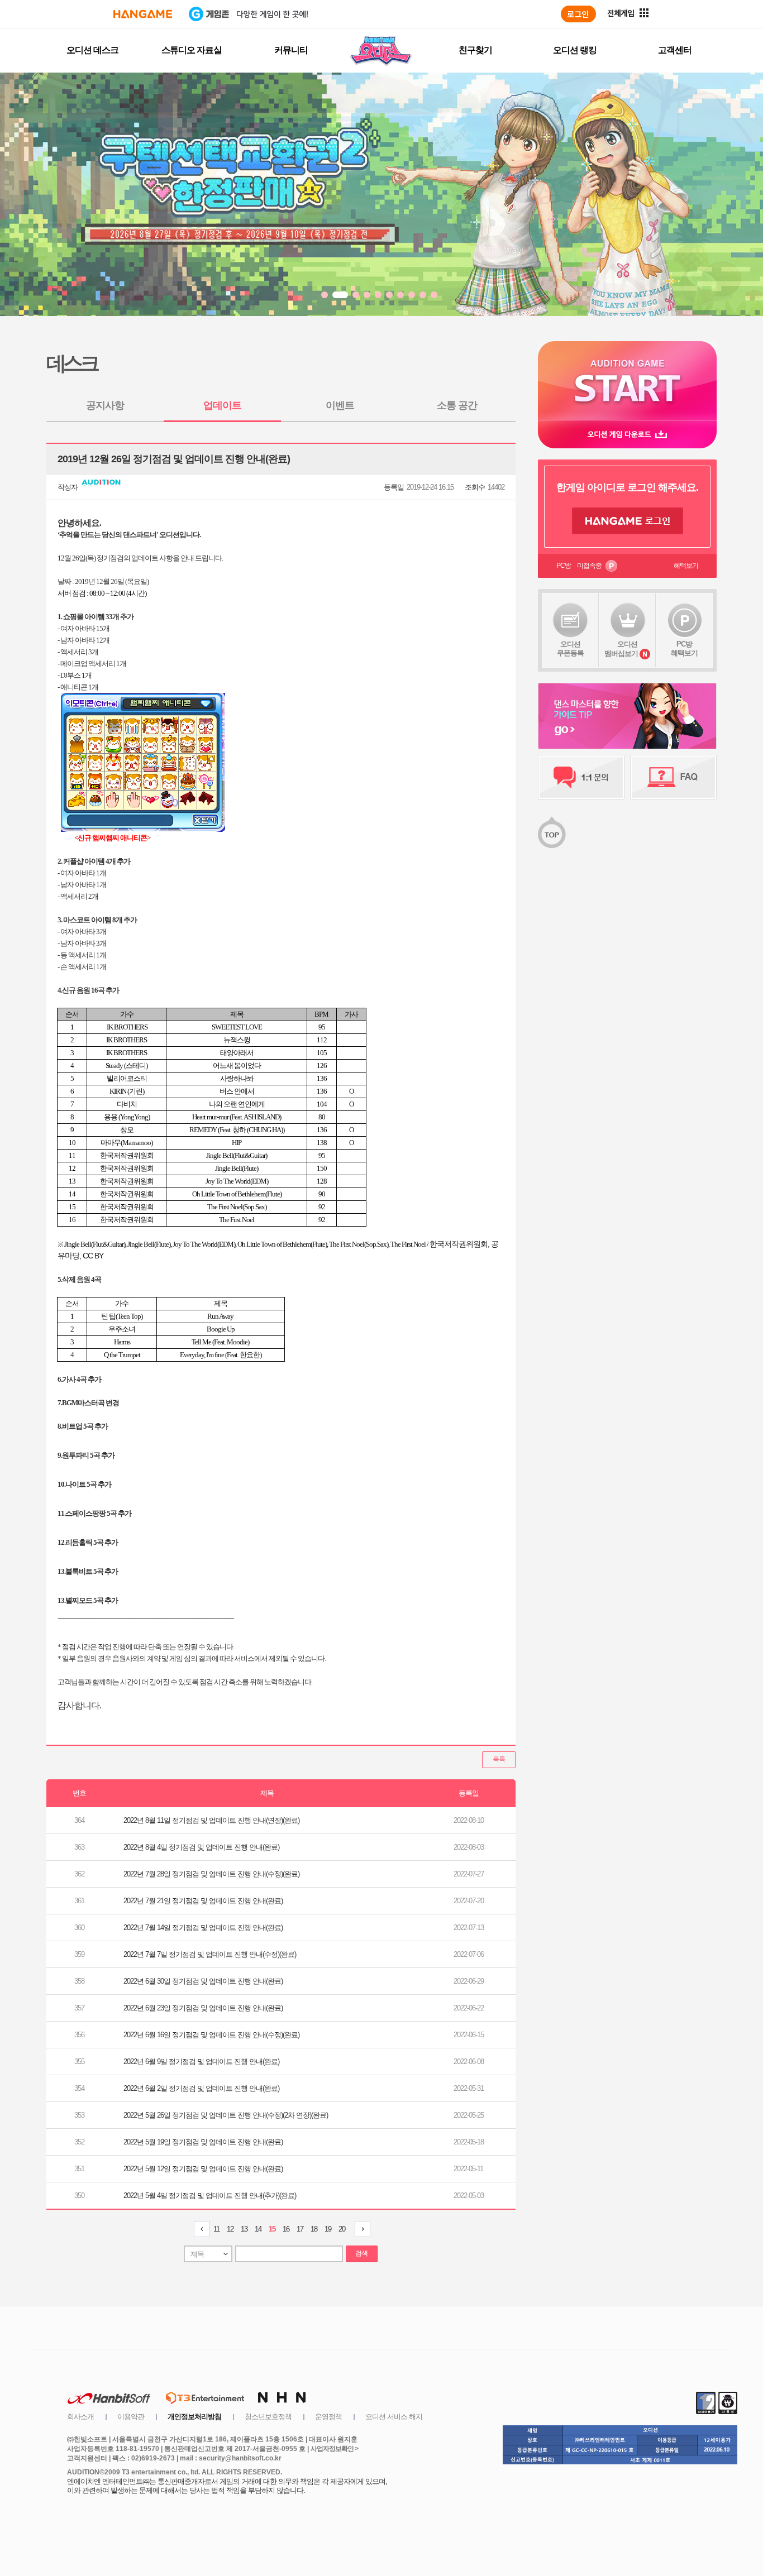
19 (328, 2229)
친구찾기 (475, 50)
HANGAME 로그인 (628, 521)
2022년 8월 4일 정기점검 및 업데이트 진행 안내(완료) (201, 1847)
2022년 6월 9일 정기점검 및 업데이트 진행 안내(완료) (201, 2062)
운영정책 (328, 2417)
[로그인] (578, 14)
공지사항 (105, 405)
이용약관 (131, 2417)
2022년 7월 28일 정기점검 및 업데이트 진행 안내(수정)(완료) (211, 1874)
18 (314, 2229)
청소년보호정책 (268, 2417)
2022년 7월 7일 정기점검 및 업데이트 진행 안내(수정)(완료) (210, 1954)
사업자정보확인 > (334, 2449)
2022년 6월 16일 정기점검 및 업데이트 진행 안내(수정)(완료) (211, 2035)
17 (300, 2229)
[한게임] (143, 14)
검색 (361, 2253)
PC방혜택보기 (684, 648)
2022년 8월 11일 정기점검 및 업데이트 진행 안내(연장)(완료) (211, 1820)
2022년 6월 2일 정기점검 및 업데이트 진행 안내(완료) (201, 2088)
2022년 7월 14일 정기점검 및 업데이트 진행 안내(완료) (203, 1928)
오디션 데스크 (92, 50)
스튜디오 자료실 (192, 50)
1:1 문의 (581, 777)
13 (244, 2229)
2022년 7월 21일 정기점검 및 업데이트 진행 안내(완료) (203, 1901)
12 (230, 2229)
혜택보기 (686, 566)
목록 (499, 1759)
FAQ (673, 777)
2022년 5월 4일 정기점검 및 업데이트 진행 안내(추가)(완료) (210, 2196)
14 (258, 2229)
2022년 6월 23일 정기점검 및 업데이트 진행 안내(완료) (203, 2008)
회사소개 (80, 2417)
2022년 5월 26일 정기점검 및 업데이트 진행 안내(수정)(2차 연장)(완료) (226, 2115)
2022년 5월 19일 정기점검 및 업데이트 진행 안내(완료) (203, 2142)
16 (286, 2229)
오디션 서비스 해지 (394, 2417)
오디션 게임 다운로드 (627, 434)
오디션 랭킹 (575, 50)
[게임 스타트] (627, 380)
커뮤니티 (291, 50)
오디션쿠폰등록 (570, 648)
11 (216, 2229)
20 (342, 2229)
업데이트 (222, 405)
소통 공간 (457, 405)
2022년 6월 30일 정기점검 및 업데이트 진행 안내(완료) (203, 1981)
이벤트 (340, 405)
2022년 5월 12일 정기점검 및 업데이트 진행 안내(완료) (203, 2169)
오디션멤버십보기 (621, 649)
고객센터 (675, 50)
